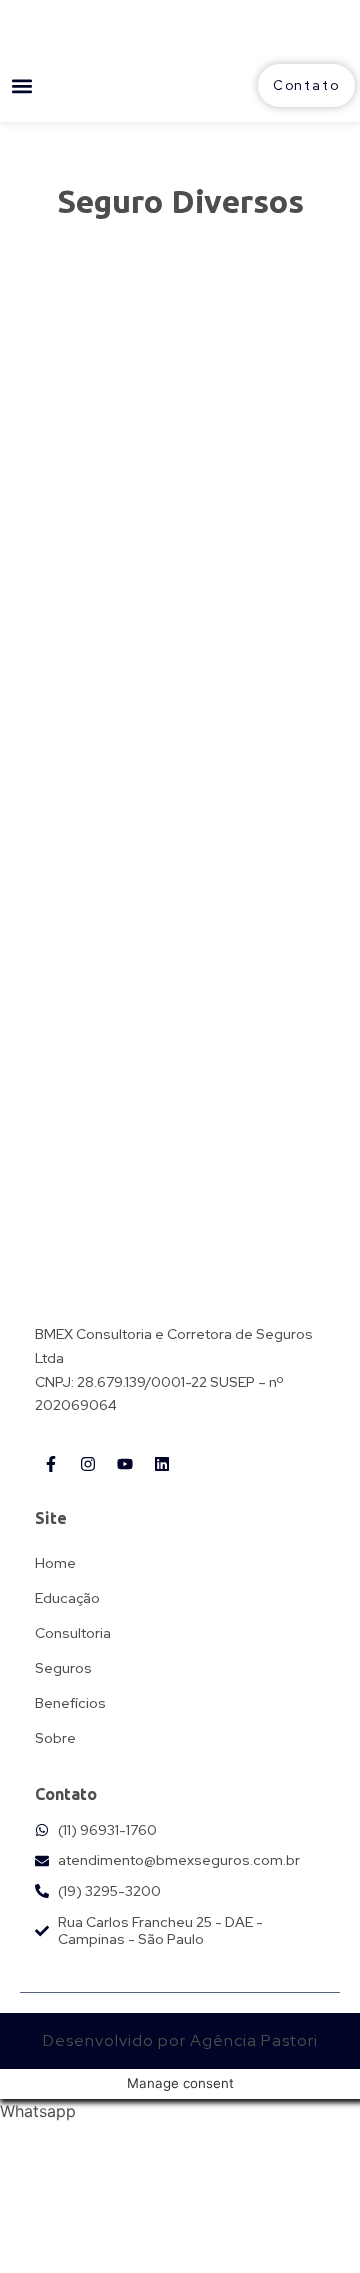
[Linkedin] (162, 1464)
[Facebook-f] (51, 1464)
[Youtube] (125, 1464)
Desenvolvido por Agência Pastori (180, 2040)
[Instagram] (88, 1464)
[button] (21, 85)
